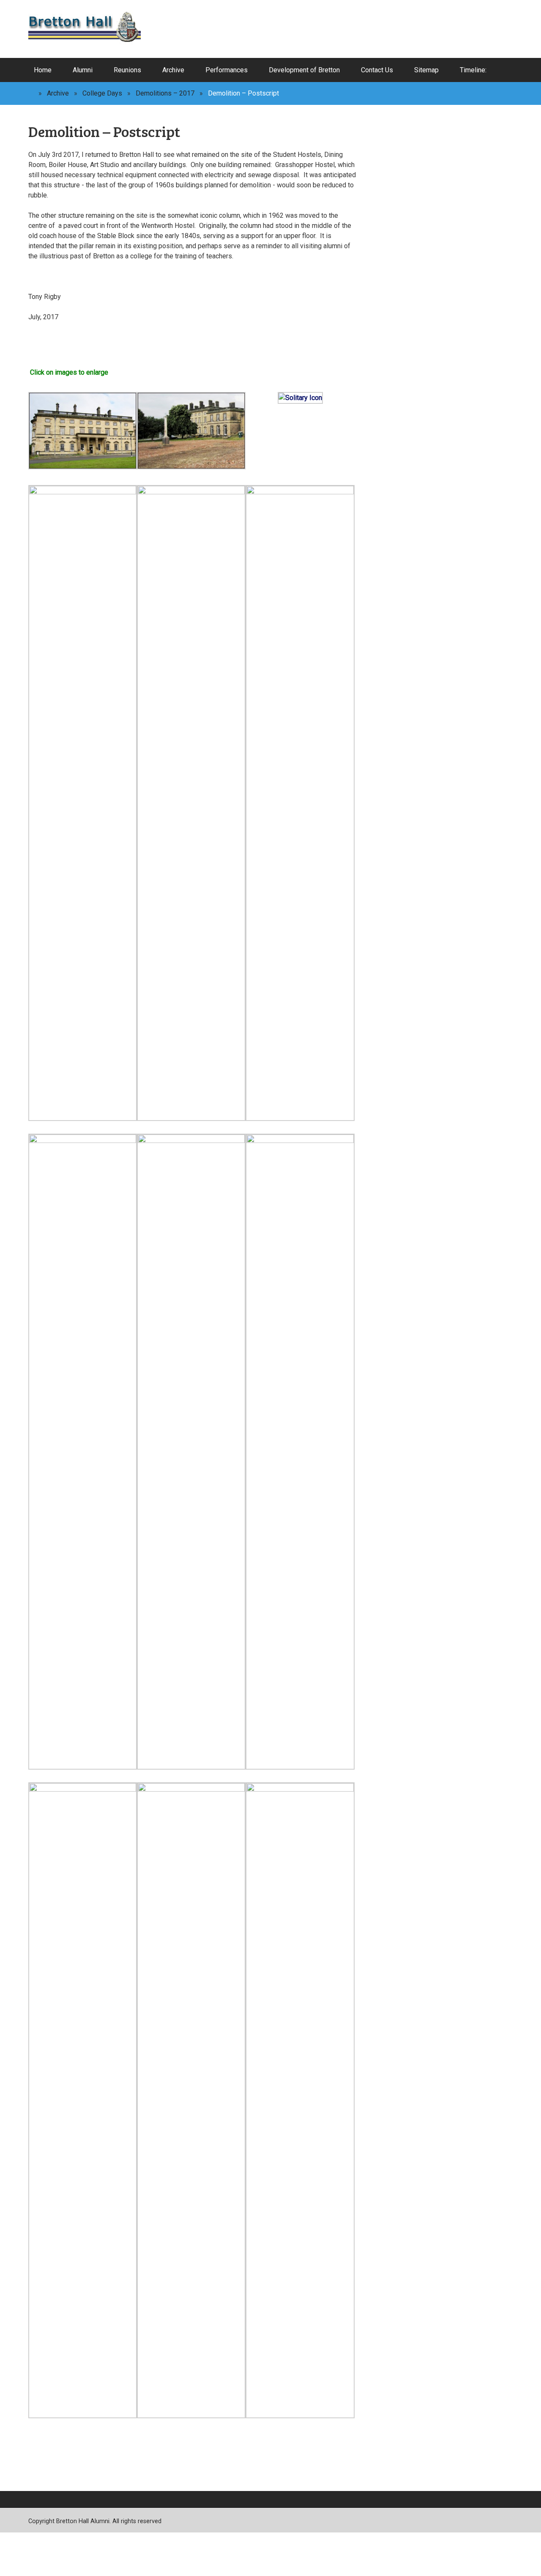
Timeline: (473, 70)
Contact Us (377, 70)
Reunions (127, 70)
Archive (173, 70)
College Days (102, 93)
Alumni (83, 70)
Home (43, 70)
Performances (227, 70)
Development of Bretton (304, 70)
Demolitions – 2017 (165, 93)
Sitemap (426, 70)
